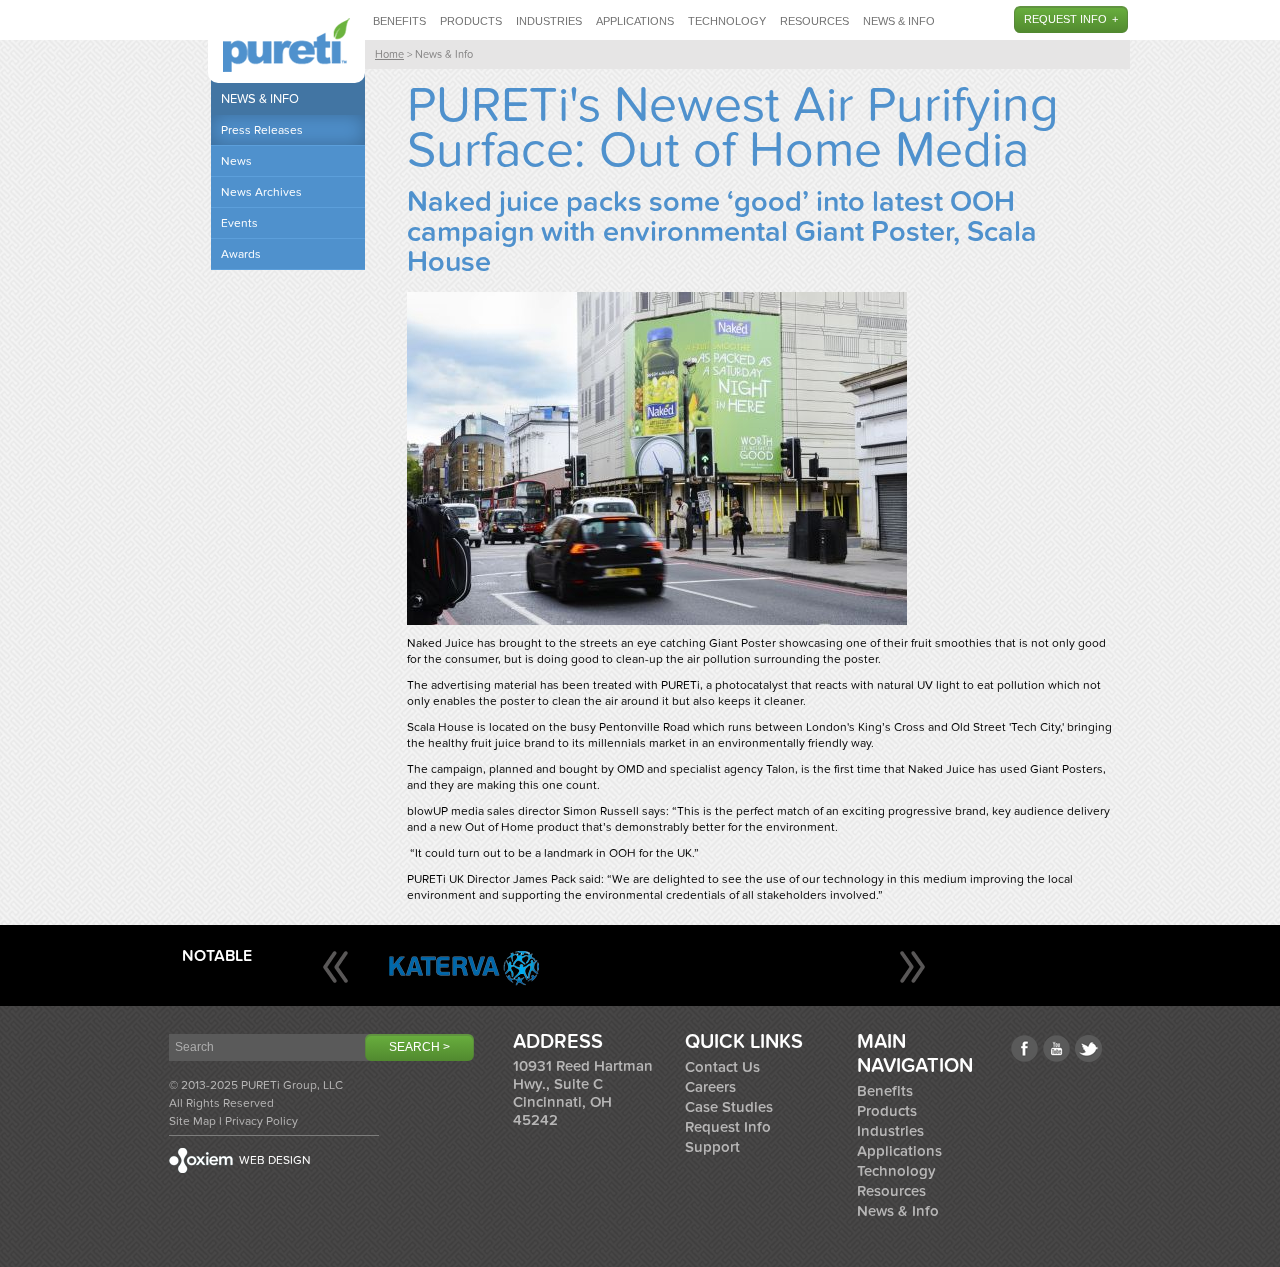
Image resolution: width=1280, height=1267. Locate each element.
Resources (814, 21)
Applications (635, 21)
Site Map (192, 1121)
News (236, 161)
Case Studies (729, 1107)
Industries (549, 21)
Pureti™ (286, 45)
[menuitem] (399, 20)
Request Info (1065, 19)
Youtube (1056, 1048)
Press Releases (262, 130)
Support (712, 1147)
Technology (727, 21)
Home (389, 54)
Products (471, 21)
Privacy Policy (261, 1121)
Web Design (275, 1160)
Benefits (399, 21)
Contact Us (722, 1067)
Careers (710, 1087)
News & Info (899, 21)
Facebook (1024, 1048)
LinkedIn (1088, 1048)
